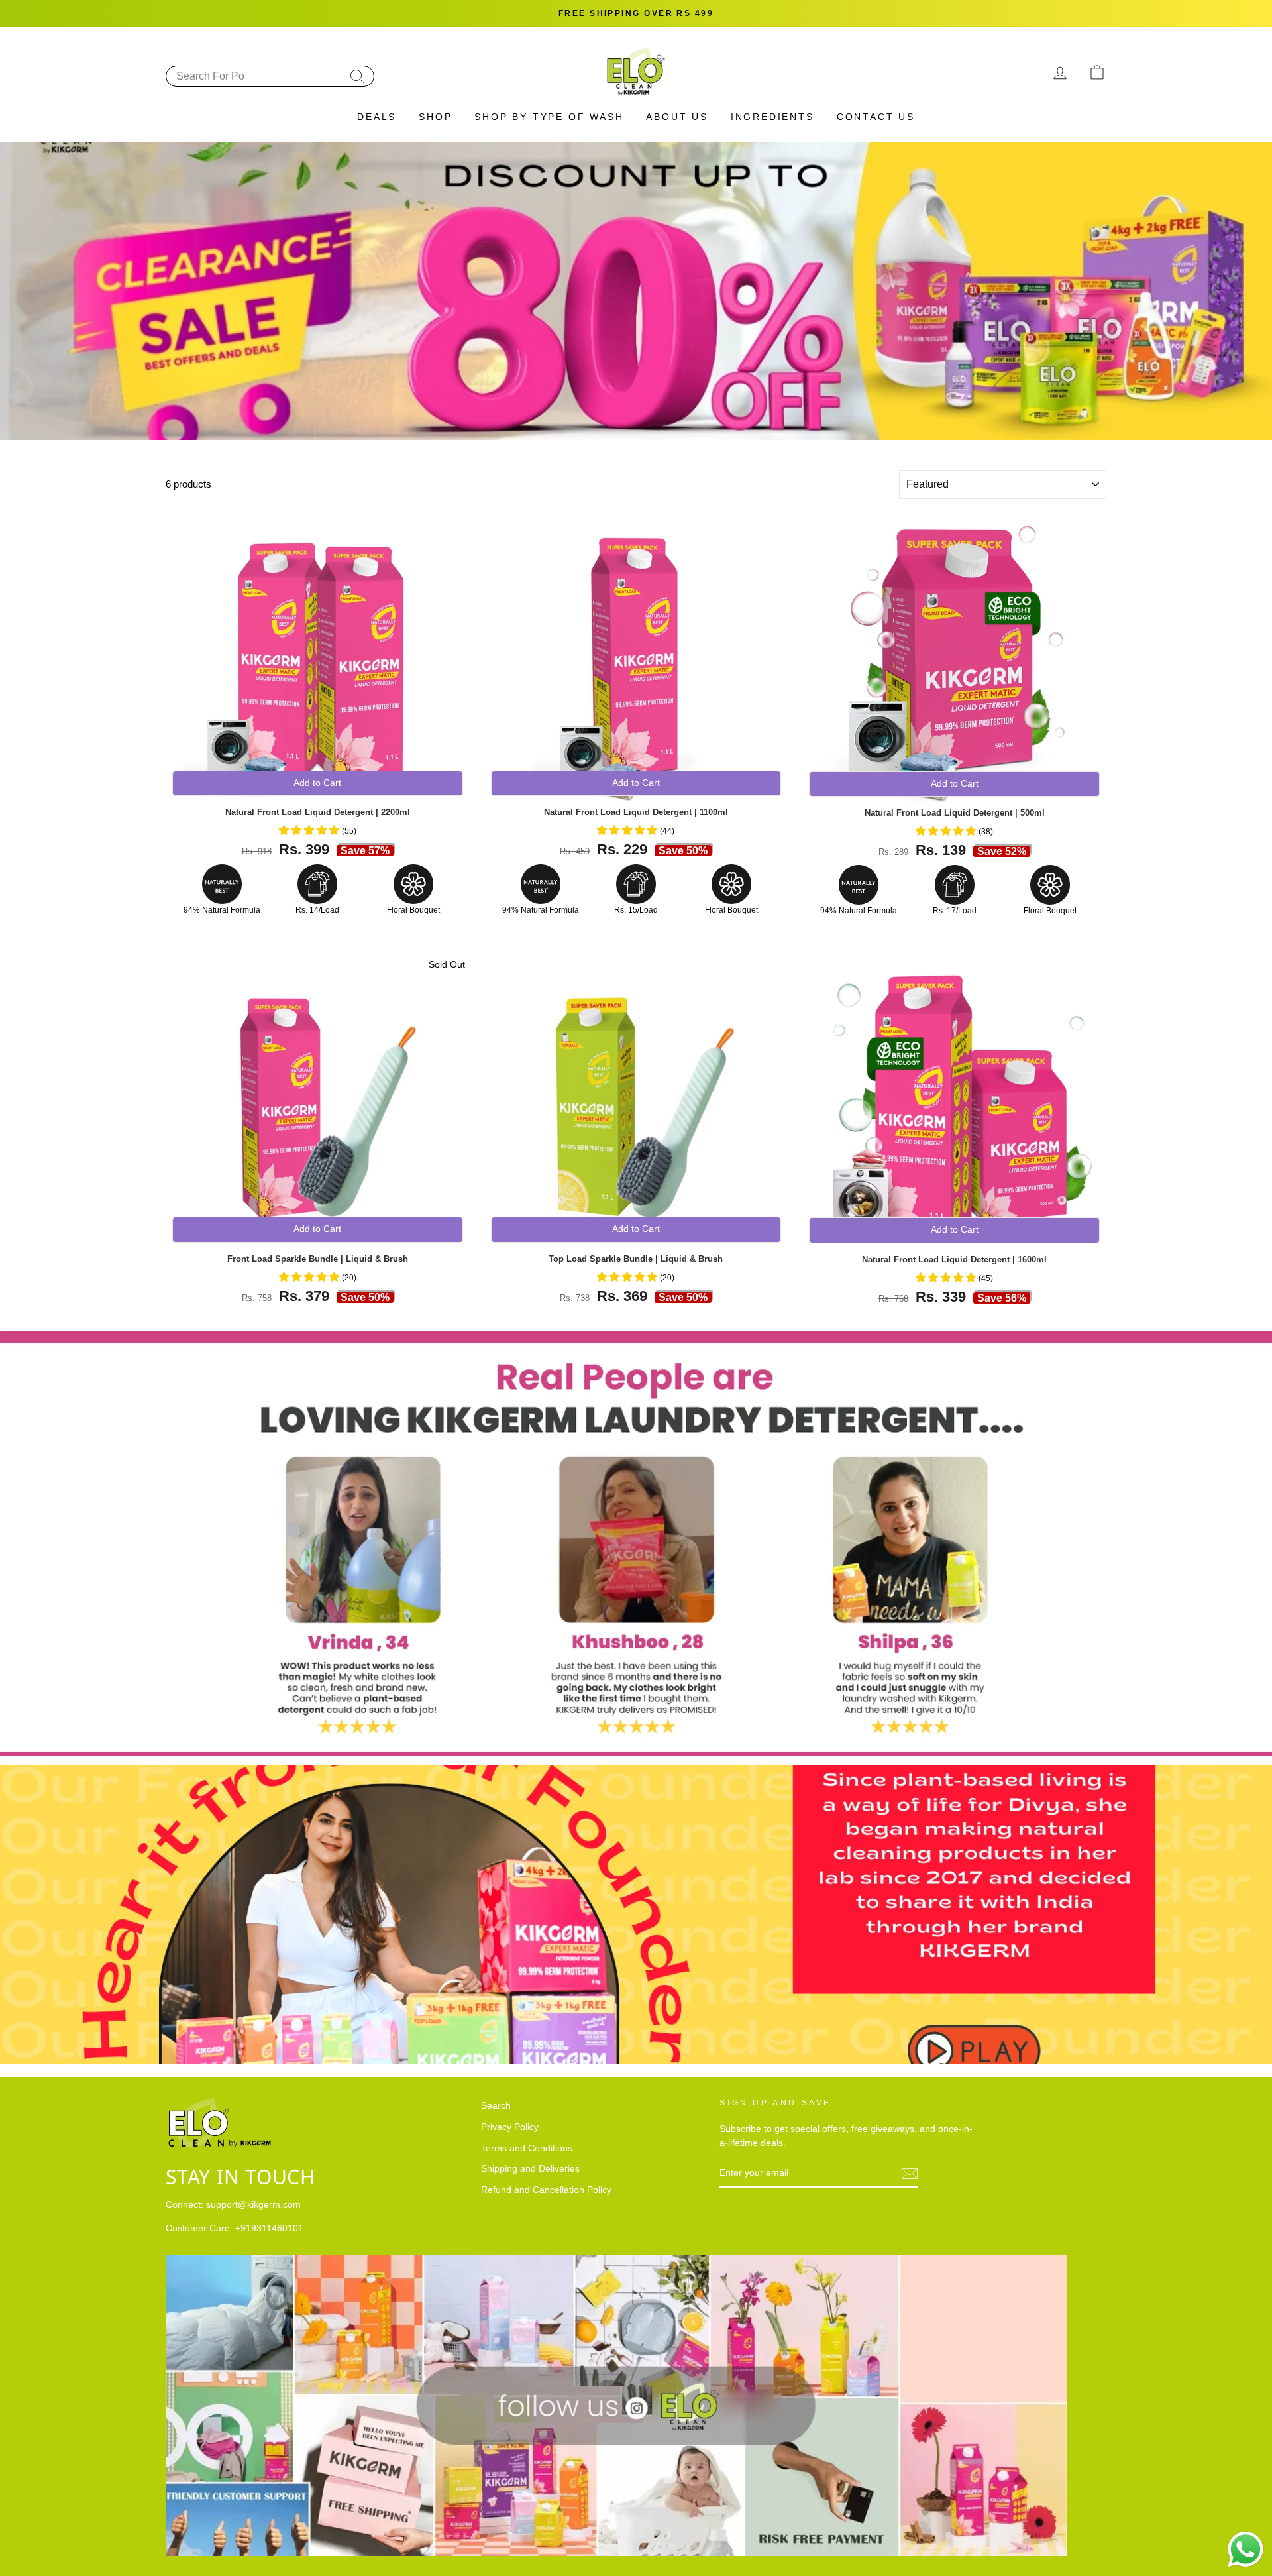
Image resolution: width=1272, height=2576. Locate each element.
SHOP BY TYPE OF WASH (549, 117)
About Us (677, 117)
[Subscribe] (910, 2174)
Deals (377, 117)
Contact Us (876, 117)
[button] (310, 830)
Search (496, 2106)
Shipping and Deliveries (530, 2169)
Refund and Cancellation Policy (546, 2190)
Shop (435, 117)
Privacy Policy (510, 2127)
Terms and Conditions (527, 2148)
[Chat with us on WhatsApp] (1245, 2549)
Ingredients (772, 117)
